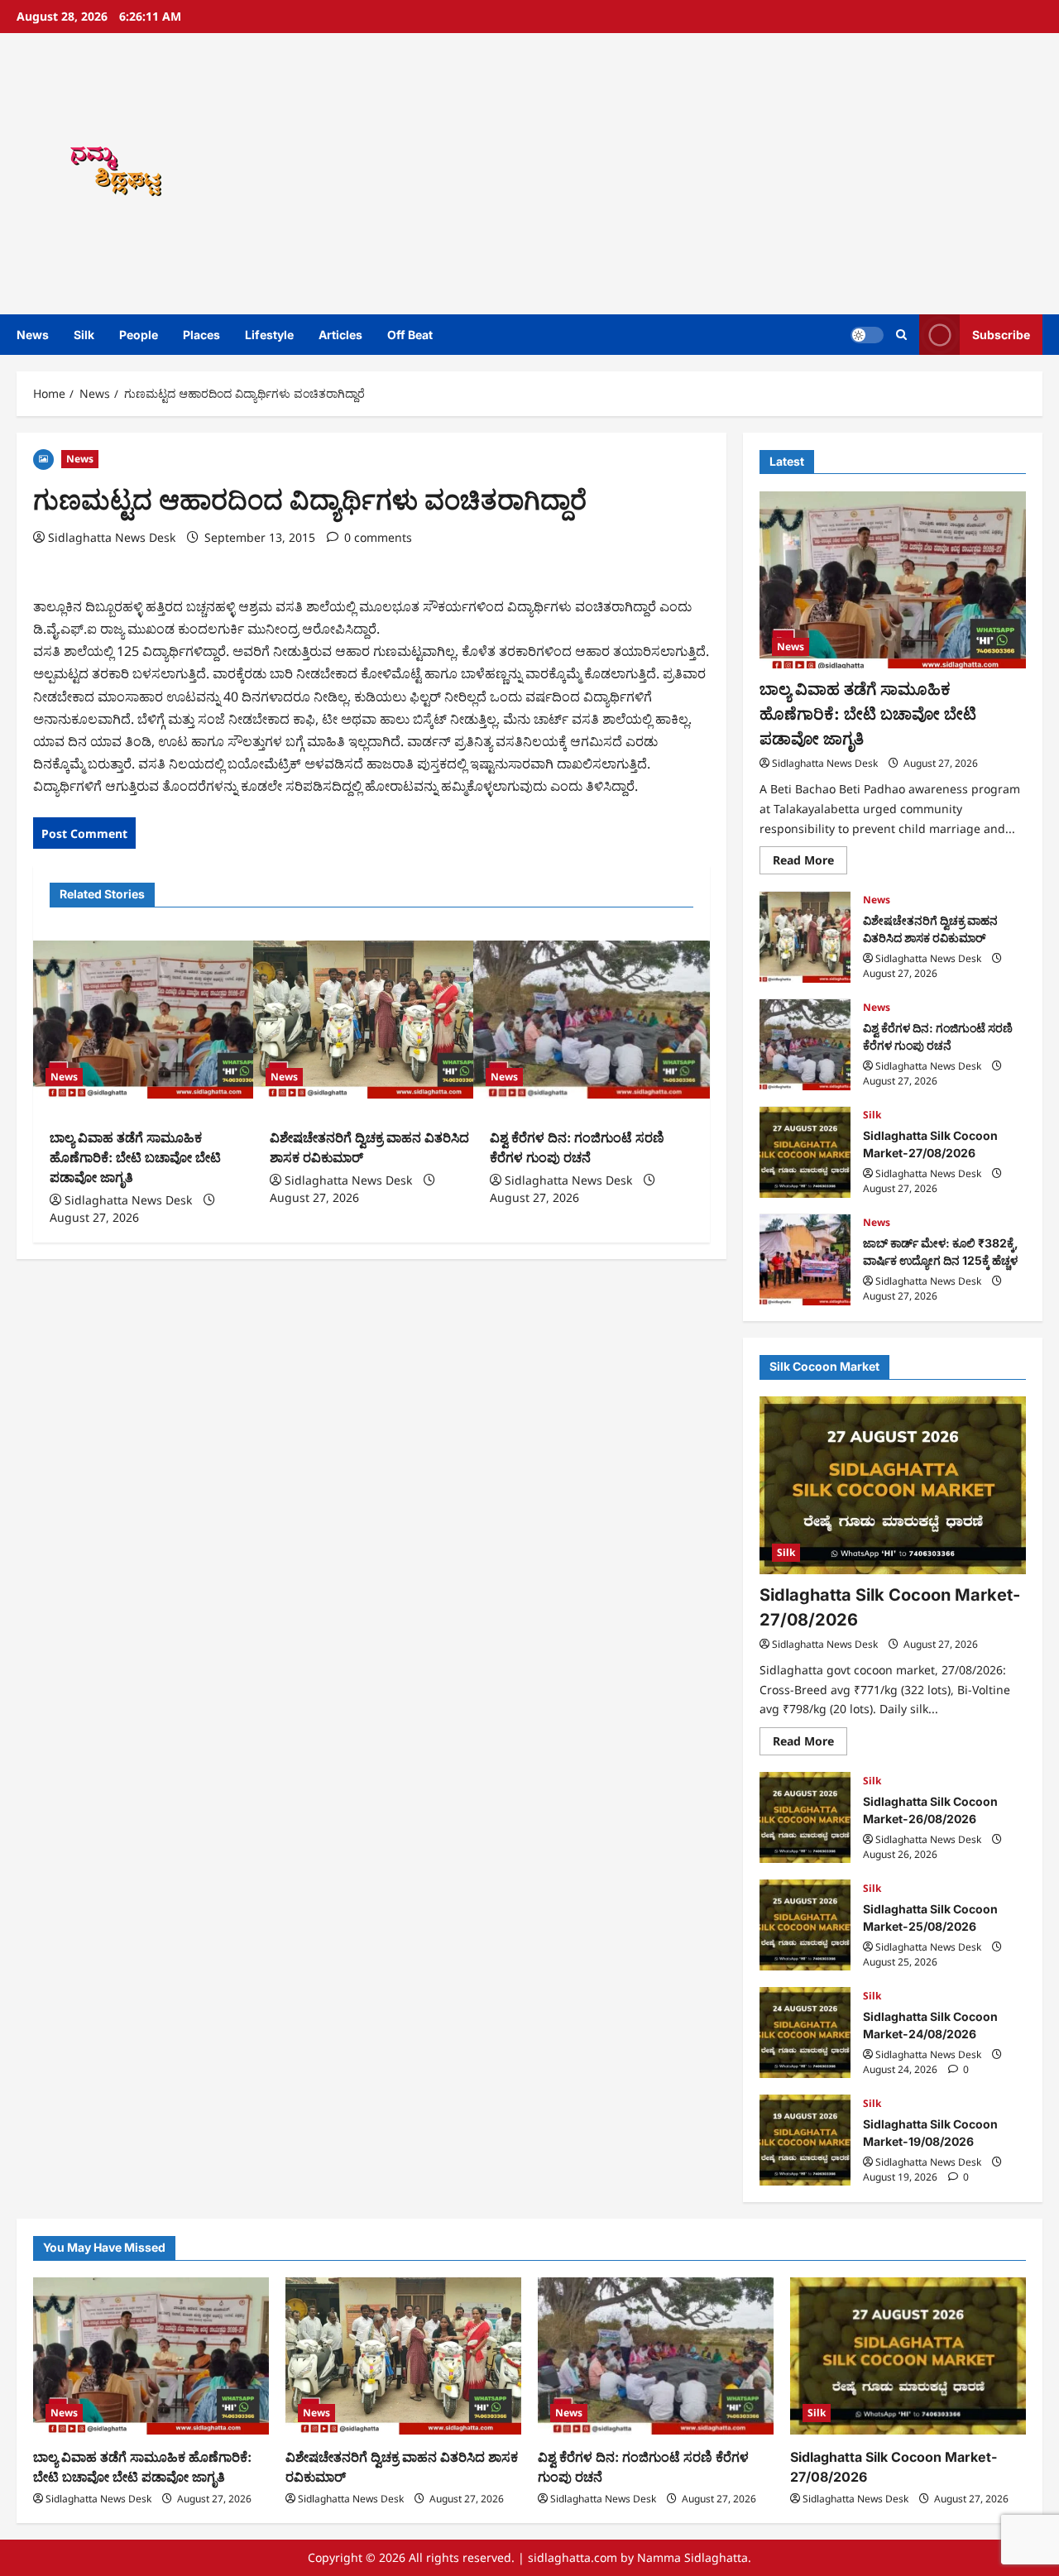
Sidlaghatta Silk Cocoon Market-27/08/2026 (805, 1152)
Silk (84, 335)
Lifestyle (269, 335)
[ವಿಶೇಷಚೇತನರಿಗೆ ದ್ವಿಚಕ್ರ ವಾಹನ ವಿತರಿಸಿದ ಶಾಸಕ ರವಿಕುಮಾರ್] (371, 1020)
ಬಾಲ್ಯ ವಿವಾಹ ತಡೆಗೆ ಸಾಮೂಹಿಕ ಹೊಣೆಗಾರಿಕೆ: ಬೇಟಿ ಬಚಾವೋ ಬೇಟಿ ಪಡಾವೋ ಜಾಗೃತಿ (135, 1157)
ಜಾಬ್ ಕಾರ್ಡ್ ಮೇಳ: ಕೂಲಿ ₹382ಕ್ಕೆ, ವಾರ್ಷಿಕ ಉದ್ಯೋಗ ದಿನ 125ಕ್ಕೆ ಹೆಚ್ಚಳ (805, 1260)
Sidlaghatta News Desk (112, 537)
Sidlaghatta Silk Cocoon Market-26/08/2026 (805, 1817)
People (139, 335)
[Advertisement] (739, 174)
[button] (901, 335)
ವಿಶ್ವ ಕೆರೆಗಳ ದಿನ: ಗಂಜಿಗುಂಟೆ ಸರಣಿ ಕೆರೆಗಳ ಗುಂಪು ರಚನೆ (805, 1045)
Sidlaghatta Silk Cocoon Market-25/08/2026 (805, 1925)
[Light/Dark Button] (867, 335)
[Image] (43, 458)
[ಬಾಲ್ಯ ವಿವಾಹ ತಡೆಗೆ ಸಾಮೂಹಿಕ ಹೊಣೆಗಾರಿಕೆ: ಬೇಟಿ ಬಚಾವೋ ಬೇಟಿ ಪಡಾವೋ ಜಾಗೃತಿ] (151, 1020)
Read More (810, 864)
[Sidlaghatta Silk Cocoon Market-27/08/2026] (893, 1485)
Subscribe (1001, 335)
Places (201, 335)
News (33, 335)
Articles (340, 335)
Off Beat (410, 335)
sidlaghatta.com (573, 2557)
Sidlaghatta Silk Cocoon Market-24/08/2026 (805, 2033)
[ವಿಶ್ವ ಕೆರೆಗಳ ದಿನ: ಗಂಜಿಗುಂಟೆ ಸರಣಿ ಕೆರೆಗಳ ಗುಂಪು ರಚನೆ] (592, 1020)
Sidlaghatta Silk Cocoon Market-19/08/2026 (805, 2140)
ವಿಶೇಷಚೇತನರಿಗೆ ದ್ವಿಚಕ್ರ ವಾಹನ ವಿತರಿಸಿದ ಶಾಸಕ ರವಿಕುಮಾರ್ (805, 937)
